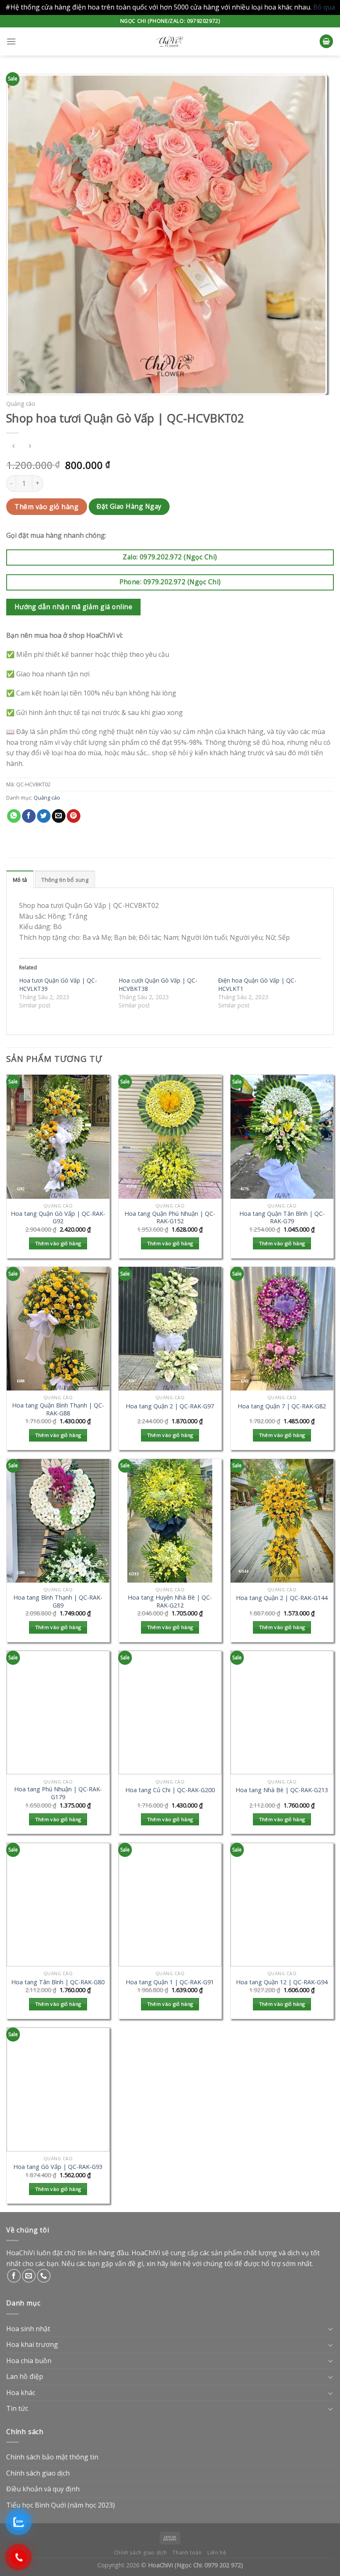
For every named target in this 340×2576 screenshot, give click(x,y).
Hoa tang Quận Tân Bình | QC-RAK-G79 (282, 1218)
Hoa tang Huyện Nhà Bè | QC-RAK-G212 (170, 1601)
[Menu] (11, 41)
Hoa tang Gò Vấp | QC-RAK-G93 (58, 2167)
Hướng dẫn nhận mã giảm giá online (73, 607)
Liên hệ (217, 2553)
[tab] (20, 879)
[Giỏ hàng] (326, 41)
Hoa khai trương (32, 2344)
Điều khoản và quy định (43, 2489)
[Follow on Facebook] (14, 2276)
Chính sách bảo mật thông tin (52, 2457)
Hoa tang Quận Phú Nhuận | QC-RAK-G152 (170, 1218)
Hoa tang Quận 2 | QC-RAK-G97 (170, 1406)
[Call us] (44, 2276)
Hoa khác (21, 2393)
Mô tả (20, 880)
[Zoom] (17, 385)
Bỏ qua (324, 7)
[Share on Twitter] (44, 816)
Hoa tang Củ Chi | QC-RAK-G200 (170, 1790)
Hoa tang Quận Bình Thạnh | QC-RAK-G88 (58, 1409)
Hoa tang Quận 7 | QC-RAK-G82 (282, 1406)
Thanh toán (187, 2553)
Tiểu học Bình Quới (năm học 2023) (61, 2505)
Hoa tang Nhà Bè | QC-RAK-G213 (282, 1790)
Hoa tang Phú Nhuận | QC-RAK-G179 (58, 1793)
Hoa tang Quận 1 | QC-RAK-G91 (170, 1982)
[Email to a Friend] (59, 816)
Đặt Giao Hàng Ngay (129, 506)
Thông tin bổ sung (65, 880)
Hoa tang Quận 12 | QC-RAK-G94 (282, 1982)
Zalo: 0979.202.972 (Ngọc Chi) (170, 557)
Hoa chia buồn (29, 2361)
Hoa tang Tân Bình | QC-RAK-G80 (58, 1982)
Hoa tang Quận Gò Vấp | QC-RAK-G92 (58, 1218)
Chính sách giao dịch (38, 2473)
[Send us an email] (29, 2276)
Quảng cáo (21, 404)
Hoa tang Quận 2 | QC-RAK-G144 (282, 1598)
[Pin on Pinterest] (74, 816)
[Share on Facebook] (29, 816)
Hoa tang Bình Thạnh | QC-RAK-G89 (58, 1601)
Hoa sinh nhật (28, 2329)
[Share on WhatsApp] (14, 816)
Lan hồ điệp (25, 2376)
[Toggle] (330, 2329)
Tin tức (17, 2408)
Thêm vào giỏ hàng (46, 507)
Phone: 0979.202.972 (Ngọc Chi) (170, 582)
